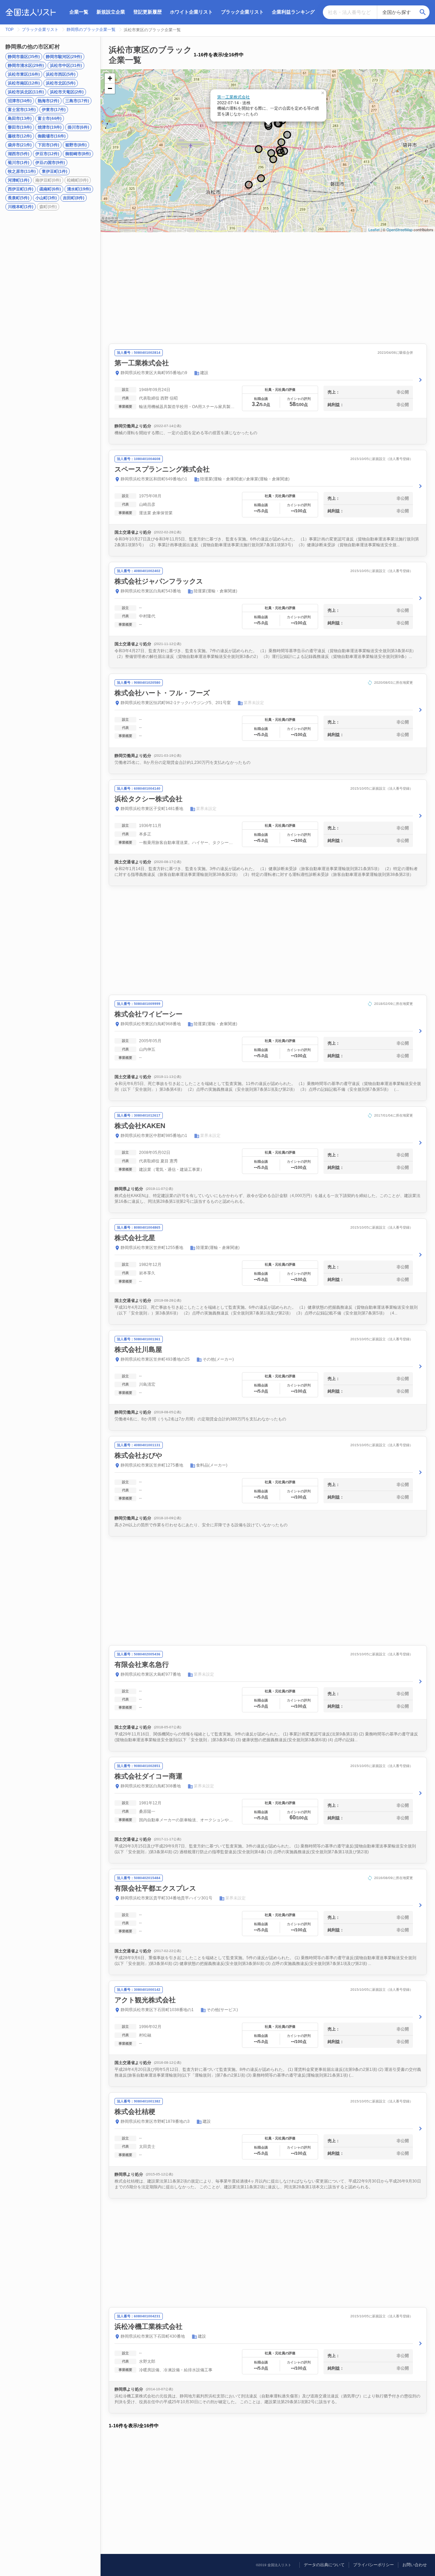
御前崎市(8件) (78, 154)
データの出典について (324, 2565)
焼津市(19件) (50, 127)
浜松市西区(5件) (61, 74)
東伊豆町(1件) (55, 171)
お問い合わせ (415, 2565)
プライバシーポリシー (373, 2565)
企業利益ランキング (293, 12)
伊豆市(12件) (47, 154)
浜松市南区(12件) (24, 83)
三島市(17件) (77, 101)
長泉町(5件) (19, 198)
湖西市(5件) (19, 154)
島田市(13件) (20, 118)
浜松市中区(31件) (66, 66)
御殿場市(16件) (52, 136)
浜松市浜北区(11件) (26, 92)
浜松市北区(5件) (61, 83)
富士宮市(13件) (22, 110)
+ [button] (110, 78)
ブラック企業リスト (242, 12)
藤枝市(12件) (20, 136)
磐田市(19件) (20, 127)
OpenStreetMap (399, 229)
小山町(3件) (46, 198)
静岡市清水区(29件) (26, 66)
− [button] (110, 88)
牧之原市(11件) (22, 171)
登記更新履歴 (147, 12)
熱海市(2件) (48, 101)
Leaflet (374, 229)
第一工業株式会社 (233, 97)
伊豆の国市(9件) (50, 163)
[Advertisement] (268, 288)
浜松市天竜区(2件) (67, 92)
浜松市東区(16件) (24, 74)
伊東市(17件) (54, 110)
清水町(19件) (79, 189)
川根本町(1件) (21, 207)
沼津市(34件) (20, 101)
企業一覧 (79, 12)
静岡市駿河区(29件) (64, 57)
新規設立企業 (111, 12)
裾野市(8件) (76, 145)
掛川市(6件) (78, 127)
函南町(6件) (50, 189)
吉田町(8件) (74, 198)
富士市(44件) (50, 118)
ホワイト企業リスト (191, 12)
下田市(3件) (48, 145)
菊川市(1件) (19, 163)
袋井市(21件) (20, 145)
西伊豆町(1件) (21, 189)
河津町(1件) (19, 180)
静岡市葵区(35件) (24, 57)
